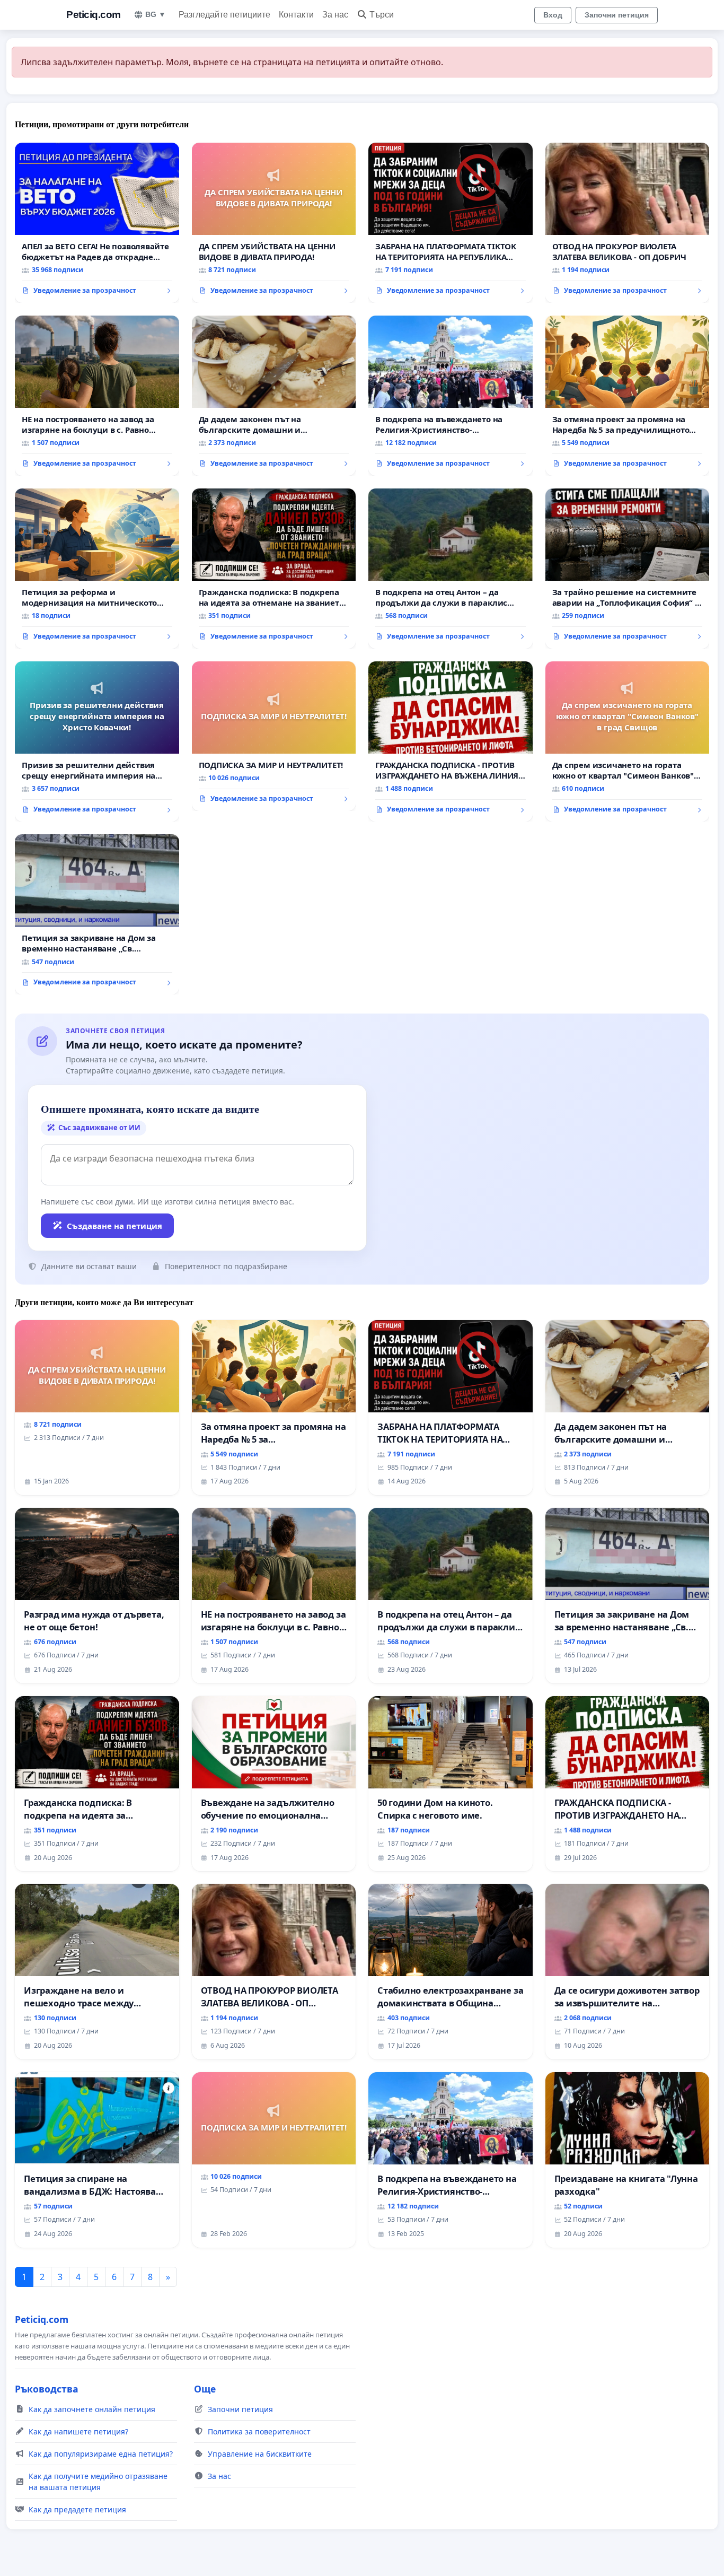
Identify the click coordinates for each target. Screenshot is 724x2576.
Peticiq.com (94, 15)
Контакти (296, 15)
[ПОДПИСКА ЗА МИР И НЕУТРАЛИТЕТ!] (274, 736)
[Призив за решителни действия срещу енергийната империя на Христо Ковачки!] (97, 741)
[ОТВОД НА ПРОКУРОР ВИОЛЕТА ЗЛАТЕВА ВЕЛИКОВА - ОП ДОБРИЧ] (628, 223)
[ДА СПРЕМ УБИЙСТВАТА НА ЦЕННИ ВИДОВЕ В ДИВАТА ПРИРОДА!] (274, 223)
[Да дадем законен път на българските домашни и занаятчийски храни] (274, 396)
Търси (382, 15)
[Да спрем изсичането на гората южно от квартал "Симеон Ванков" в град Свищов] (628, 741)
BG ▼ (156, 14)
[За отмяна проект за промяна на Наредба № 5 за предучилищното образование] (628, 396)
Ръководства (47, 2389)
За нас (335, 15)
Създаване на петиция (114, 1226)
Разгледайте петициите (224, 15)
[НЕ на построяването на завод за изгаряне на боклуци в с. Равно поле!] (97, 396)
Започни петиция (617, 15)
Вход (553, 15)
